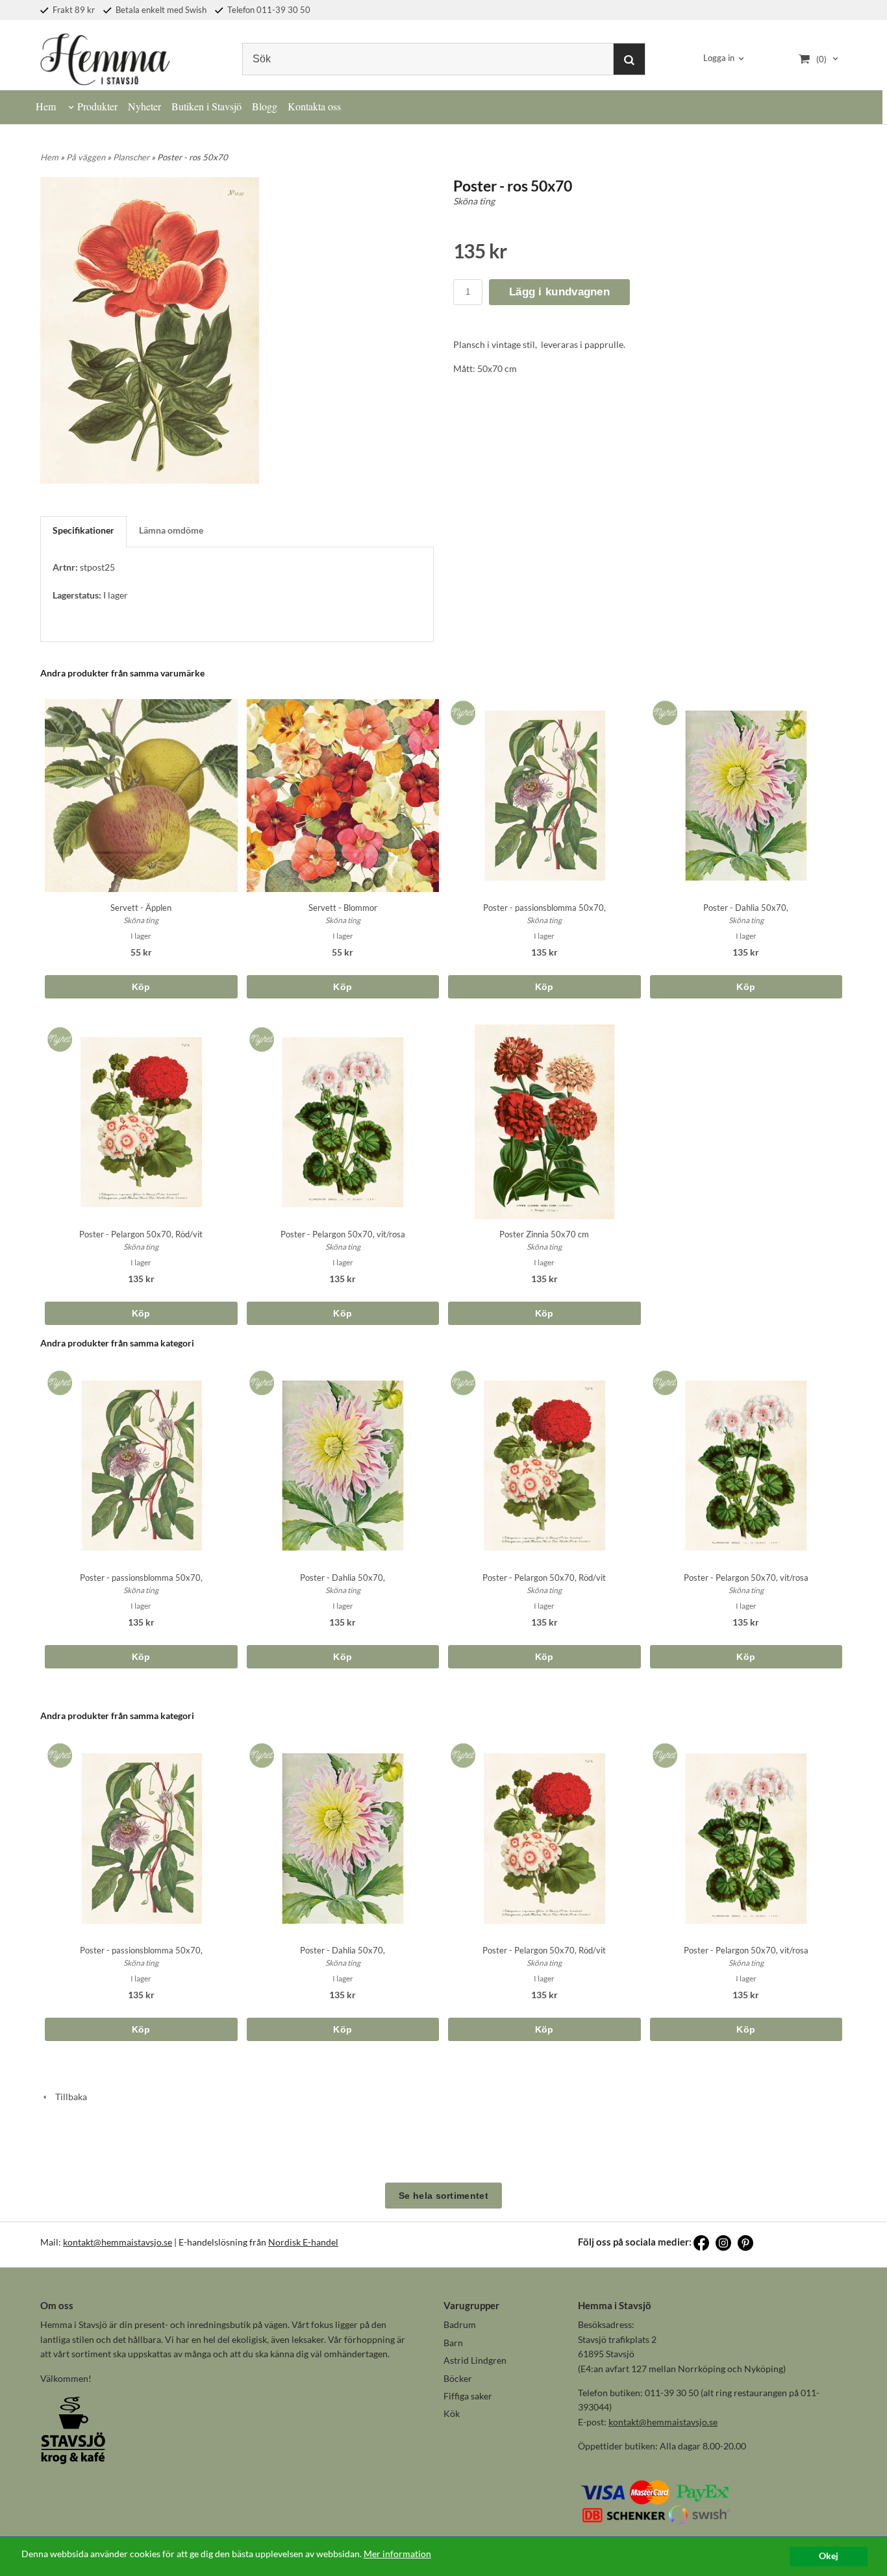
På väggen (87, 157)
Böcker (458, 2378)
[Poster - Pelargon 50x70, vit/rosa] (259, 1036)
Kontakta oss (314, 106)
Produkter (97, 106)
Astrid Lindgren (475, 2360)
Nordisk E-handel (303, 2242)
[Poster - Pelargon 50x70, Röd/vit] (57, 1036)
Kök (452, 2413)
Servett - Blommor (343, 908)
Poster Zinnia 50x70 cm (544, 1234)
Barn (453, 2343)
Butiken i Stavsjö (206, 106)
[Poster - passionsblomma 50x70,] (461, 709)
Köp (141, 987)
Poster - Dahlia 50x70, (746, 908)
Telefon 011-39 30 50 (268, 10)
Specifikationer (83, 530)
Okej (829, 2556)
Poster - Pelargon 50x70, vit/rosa (343, 1234)
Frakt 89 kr (73, 10)
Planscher (132, 157)
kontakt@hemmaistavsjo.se (118, 2242)
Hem (46, 106)
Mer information (397, 2554)
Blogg (265, 106)
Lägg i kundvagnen (559, 292)
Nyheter (144, 106)
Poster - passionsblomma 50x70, (544, 908)
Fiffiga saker (468, 2396)
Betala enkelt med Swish (160, 10)
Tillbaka (68, 2097)
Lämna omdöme (171, 530)
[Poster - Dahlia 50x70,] (663, 709)
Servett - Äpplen (141, 908)
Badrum (460, 2324)
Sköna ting (474, 201)
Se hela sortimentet (443, 2196)
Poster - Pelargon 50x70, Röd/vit (141, 1234)
